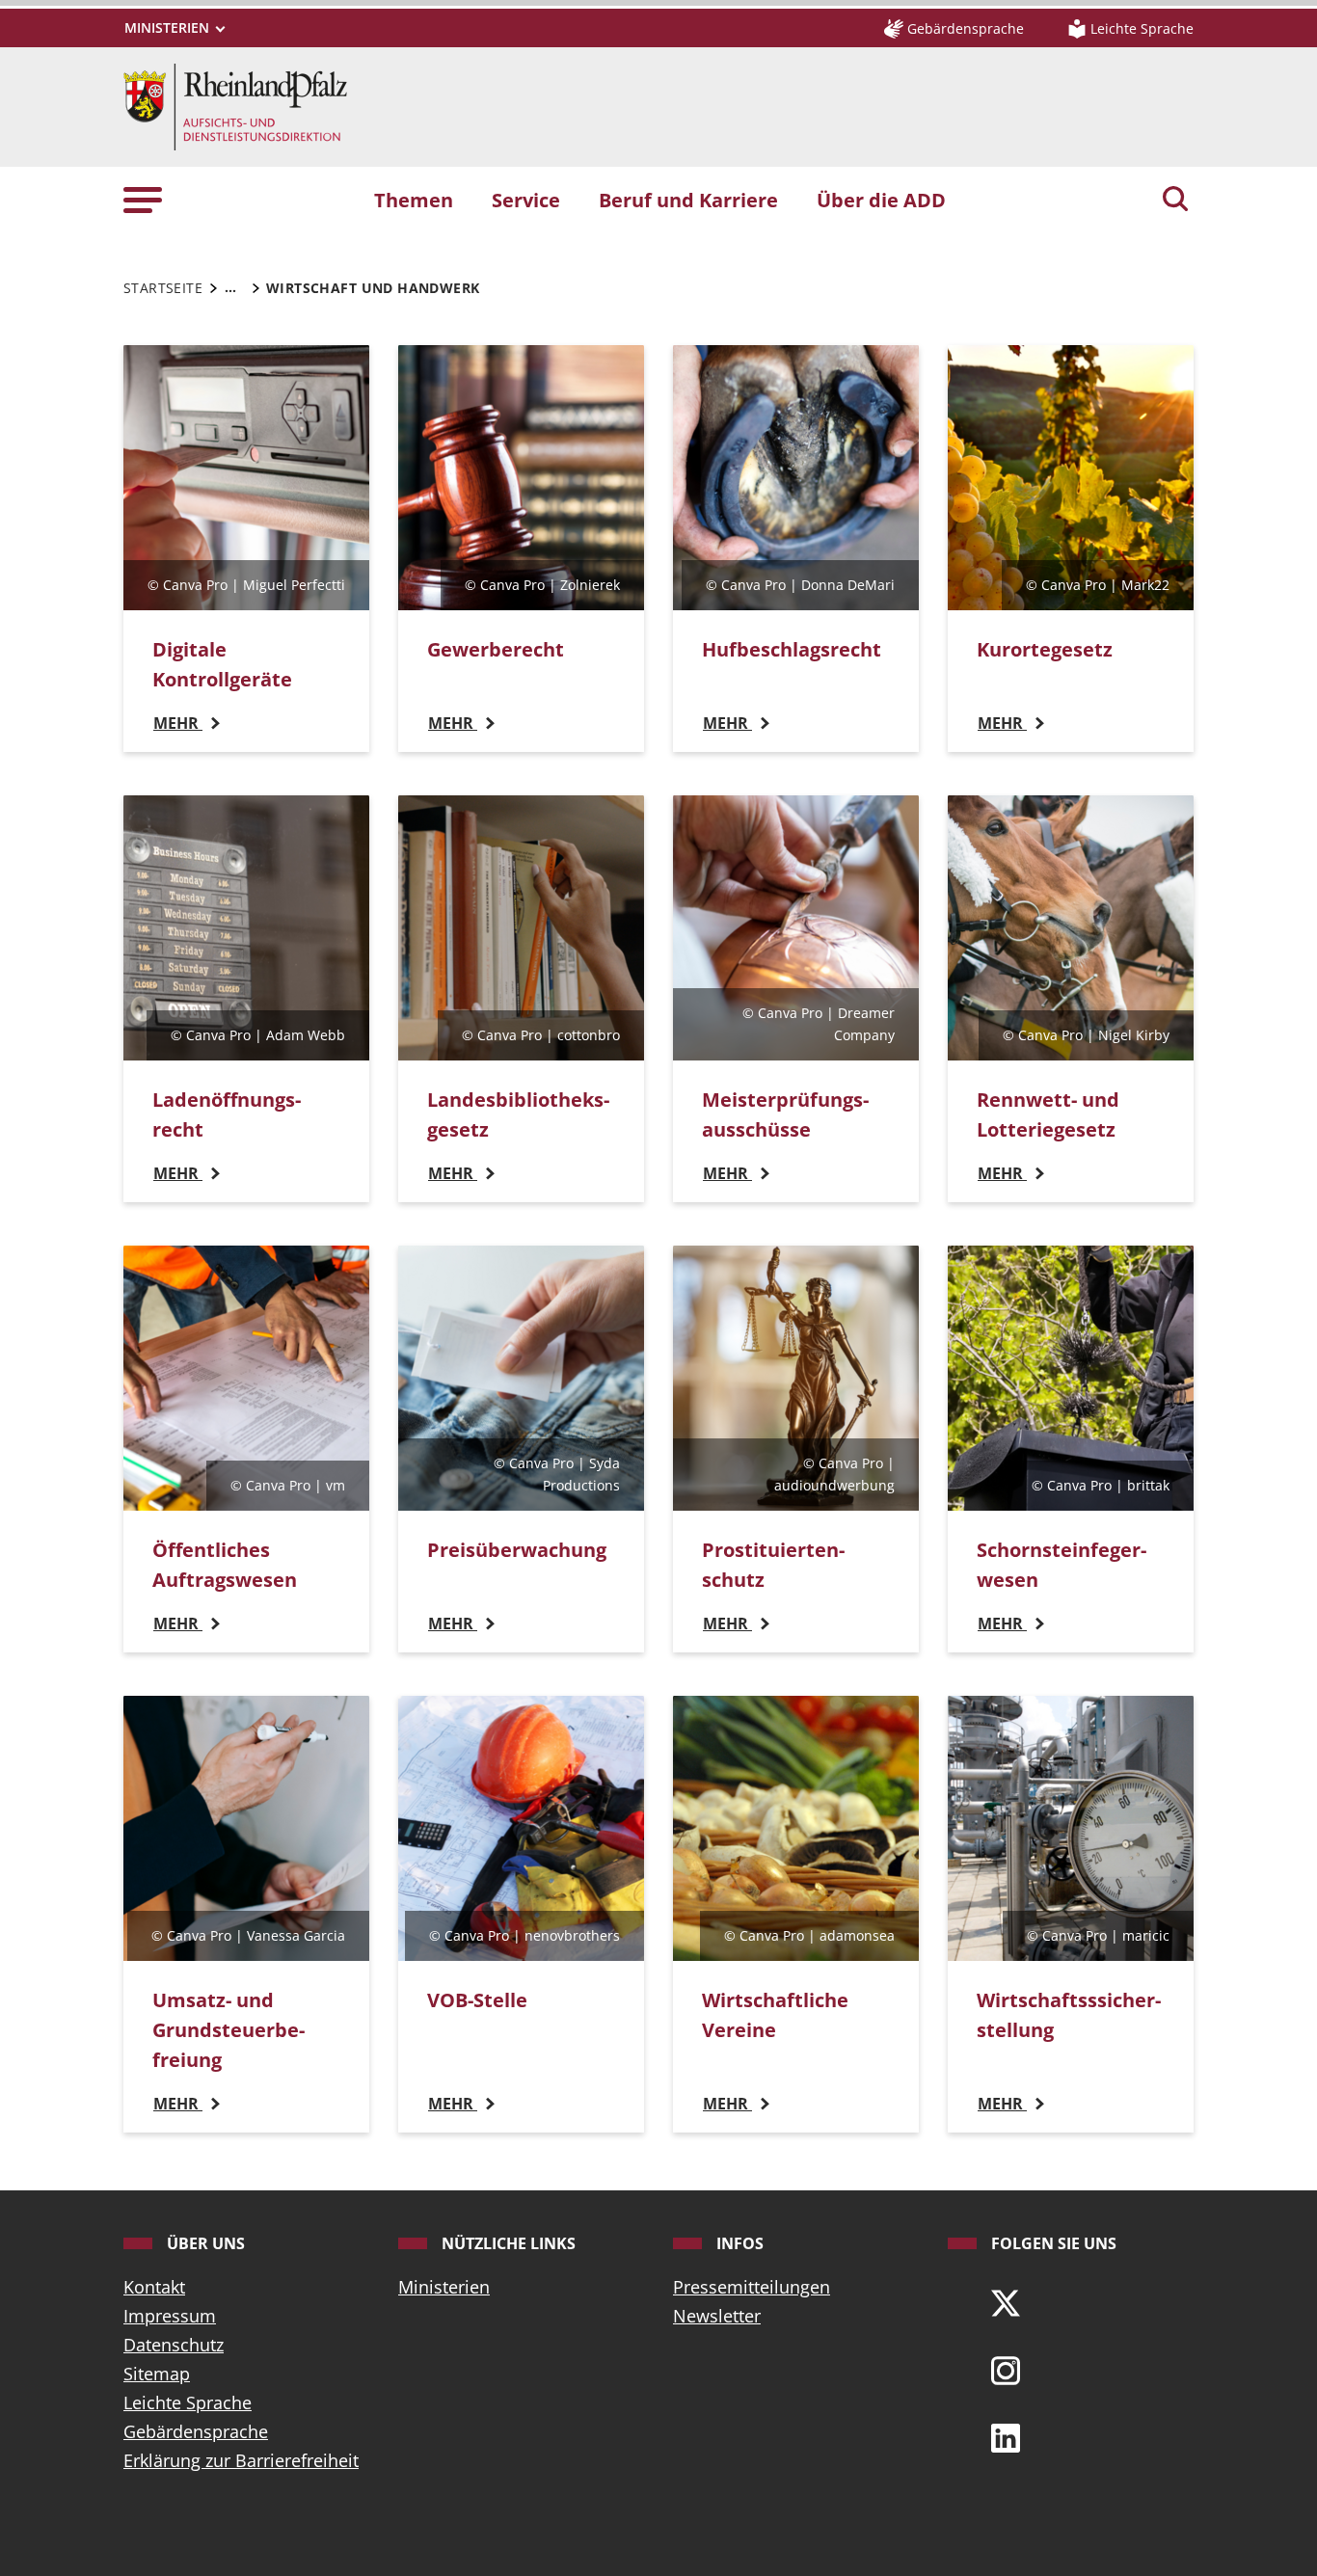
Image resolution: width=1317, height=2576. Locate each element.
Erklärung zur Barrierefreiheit (241, 2460)
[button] (143, 199)
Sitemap (157, 2374)
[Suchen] (1175, 201)
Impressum (170, 2316)
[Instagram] (1006, 2369)
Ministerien (444, 2287)
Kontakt (154, 2287)
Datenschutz (174, 2345)
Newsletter (717, 2316)
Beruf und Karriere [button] (688, 200)
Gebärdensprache (196, 2431)
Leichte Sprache (188, 2402)
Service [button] (526, 200)
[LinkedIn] (1006, 2436)
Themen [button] (414, 200)
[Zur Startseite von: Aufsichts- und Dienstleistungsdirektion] (235, 105)
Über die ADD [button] (881, 200)
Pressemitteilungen (752, 2287)
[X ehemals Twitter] (1006, 2301)
